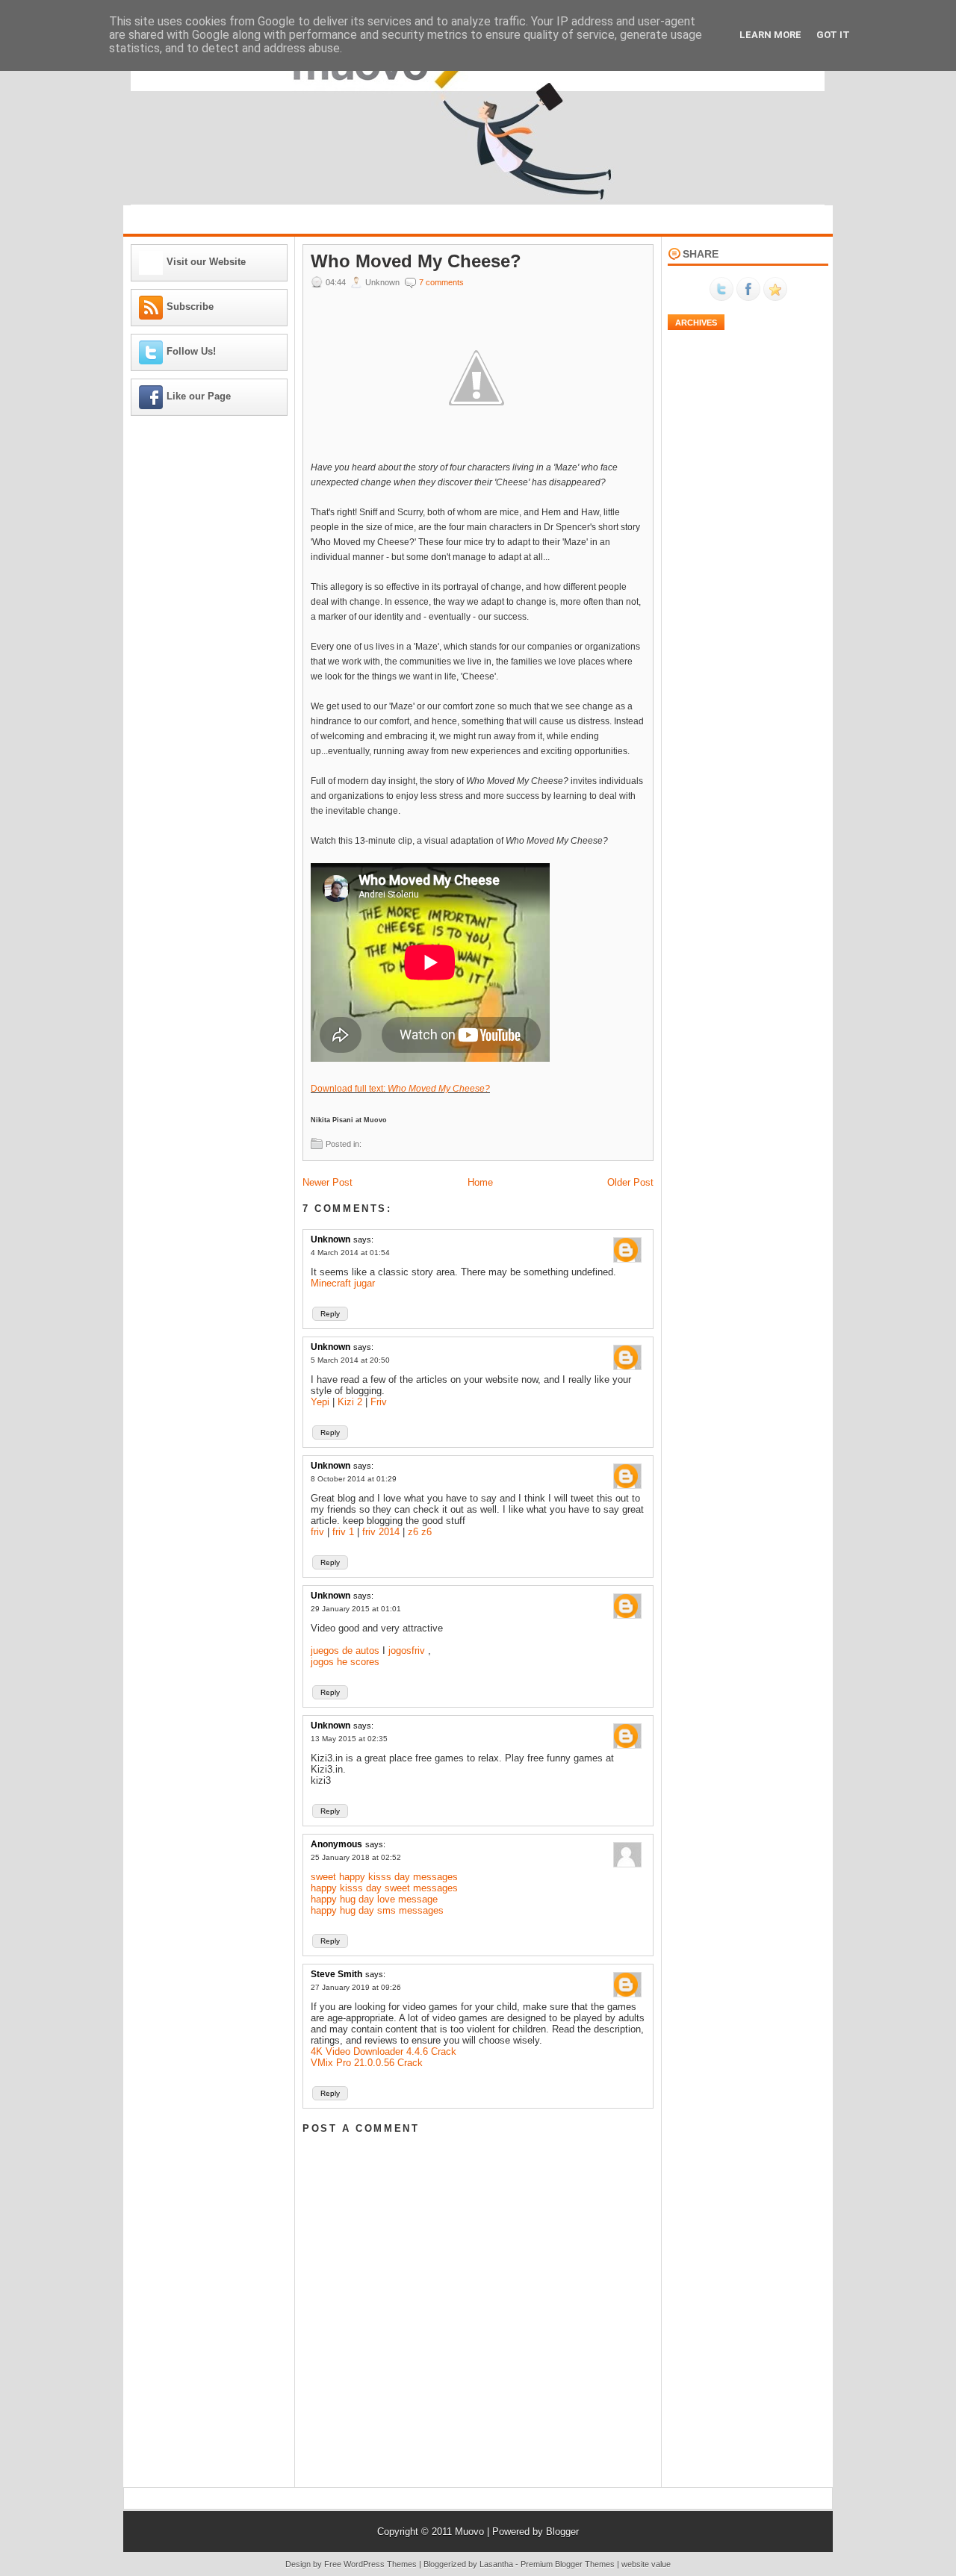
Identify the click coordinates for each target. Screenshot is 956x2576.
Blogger (562, 2532)
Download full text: (400, 1089)
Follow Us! (191, 351)
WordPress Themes (380, 2564)
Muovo (469, 2532)
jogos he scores (345, 1662)
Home (480, 1182)
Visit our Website (206, 262)
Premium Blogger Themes (568, 2564)
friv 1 (343, 1532)
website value (646, 2564)
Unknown (330, 1239)
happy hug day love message (374, 1899)
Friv (379, 1402)
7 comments (441, 282)
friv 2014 (381, 1532)
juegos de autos (345, 1651)
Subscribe (190, 307)
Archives (696, 323)
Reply (330, 1314)
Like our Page (199, 396)
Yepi (320, 1402)
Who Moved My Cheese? (416, 261)
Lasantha (496, 2564)
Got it (833, 35)
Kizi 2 (350, 1402)
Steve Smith (336, 1974)
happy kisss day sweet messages (384, 1888)
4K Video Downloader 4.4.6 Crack (384, 2051)
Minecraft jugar (343, 1283)
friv (317, 1532)
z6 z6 (420, 1532)
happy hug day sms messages (377, 1910)
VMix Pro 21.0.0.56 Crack (367, 2063)
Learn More (770, 35)
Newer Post (328, 1182)
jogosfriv (407, 1651)
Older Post (630, 1182)
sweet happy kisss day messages (384, 1877)
